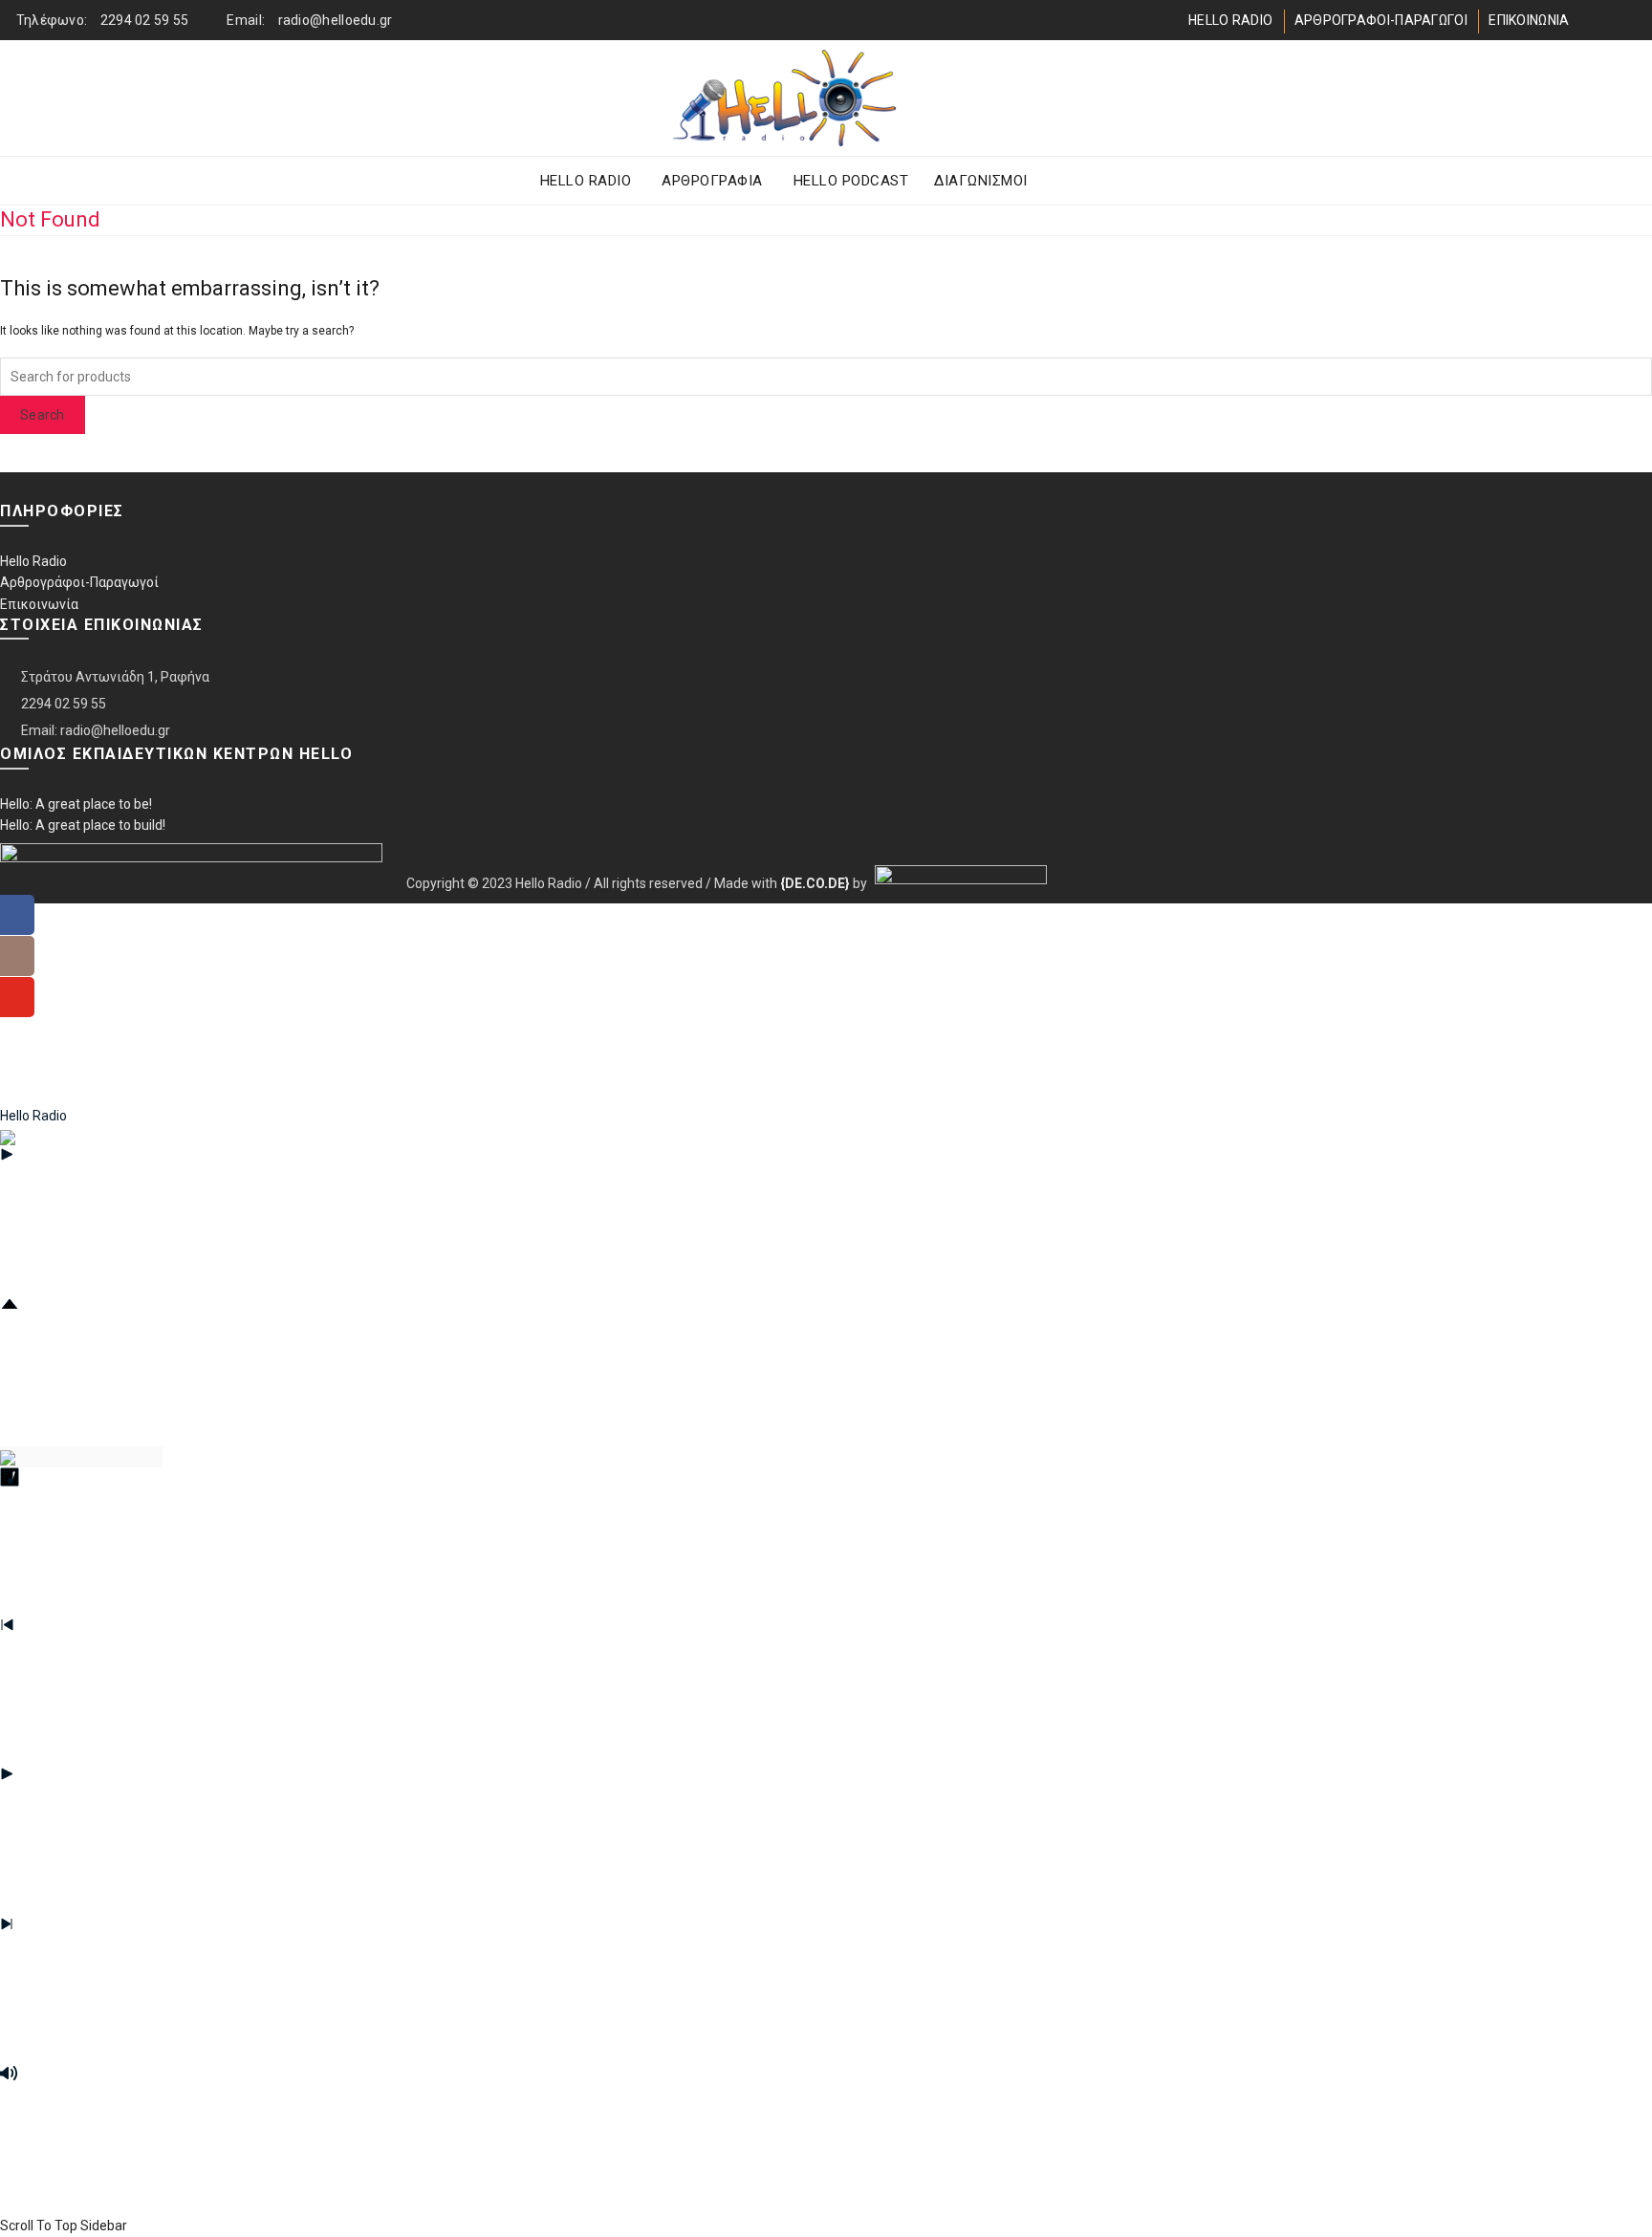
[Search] (1554, 98)
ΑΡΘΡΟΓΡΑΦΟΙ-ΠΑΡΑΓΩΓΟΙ (1381, 20)
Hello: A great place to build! (83, 825)
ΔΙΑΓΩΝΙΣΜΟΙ (981, 181)
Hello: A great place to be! (76, 804)
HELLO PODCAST (851, 181)
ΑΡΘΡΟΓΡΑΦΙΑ (712, 181)
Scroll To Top (39, 2226)
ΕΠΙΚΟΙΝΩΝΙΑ (1529, 20)
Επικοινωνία (39, 604)
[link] (815, 882)
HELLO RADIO (1230, 20)
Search (43, 415)
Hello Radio (33, 561)
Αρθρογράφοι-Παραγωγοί (79, 582)
